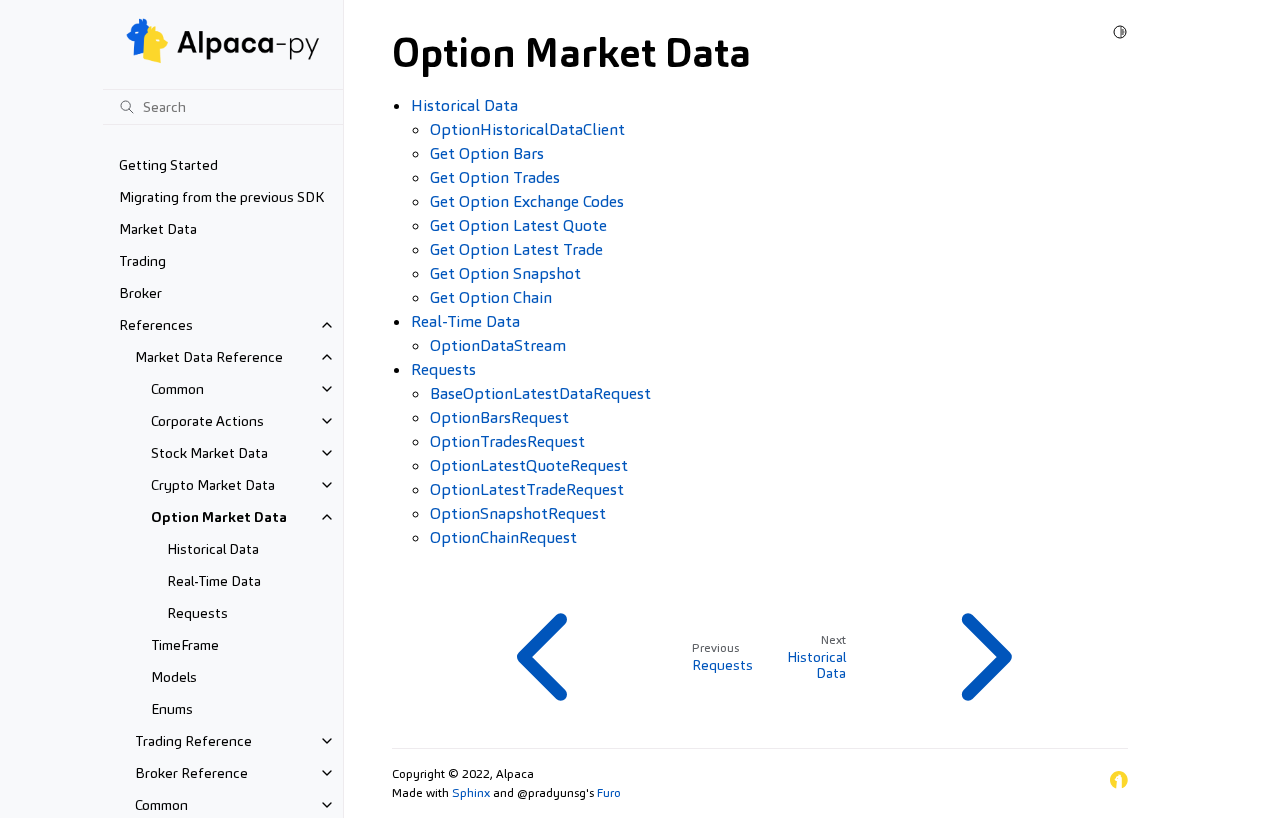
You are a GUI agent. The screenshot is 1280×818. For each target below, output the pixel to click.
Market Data (158, 229)
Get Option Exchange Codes (527, 201)
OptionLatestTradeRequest (527, 489)
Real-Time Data (214, 581)
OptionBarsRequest (499, 417)
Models (174, 677)
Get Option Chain (491, 297)
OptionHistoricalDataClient (527, 129)
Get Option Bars (487, 153)
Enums (172, 709)
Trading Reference (193, 741)
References (156, 325)
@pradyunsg (551, 793)
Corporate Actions (207, 421)
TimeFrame (185, 645)
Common (177, 389)
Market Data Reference (209, 357)
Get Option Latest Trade (516, 249)
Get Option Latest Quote (518, 225)
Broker (140, 293)
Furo (609, 793)
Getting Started (168, 165)
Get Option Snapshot (505, 273)
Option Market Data (219, 517)
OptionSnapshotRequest (518, 513)
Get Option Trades (495, 177)
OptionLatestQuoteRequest (529, 465)
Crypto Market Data (213, 485)
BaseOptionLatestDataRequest (540, 393)
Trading (142, 261)
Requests (197, 613)
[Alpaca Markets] (1119, 783)
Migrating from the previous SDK (221, 197)
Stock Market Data (209, 453)
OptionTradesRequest (507, 441)
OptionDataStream (498, 345)
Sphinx (471, 793)
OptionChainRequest (503, 537)
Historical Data (213, 549)
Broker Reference (191, 773)
